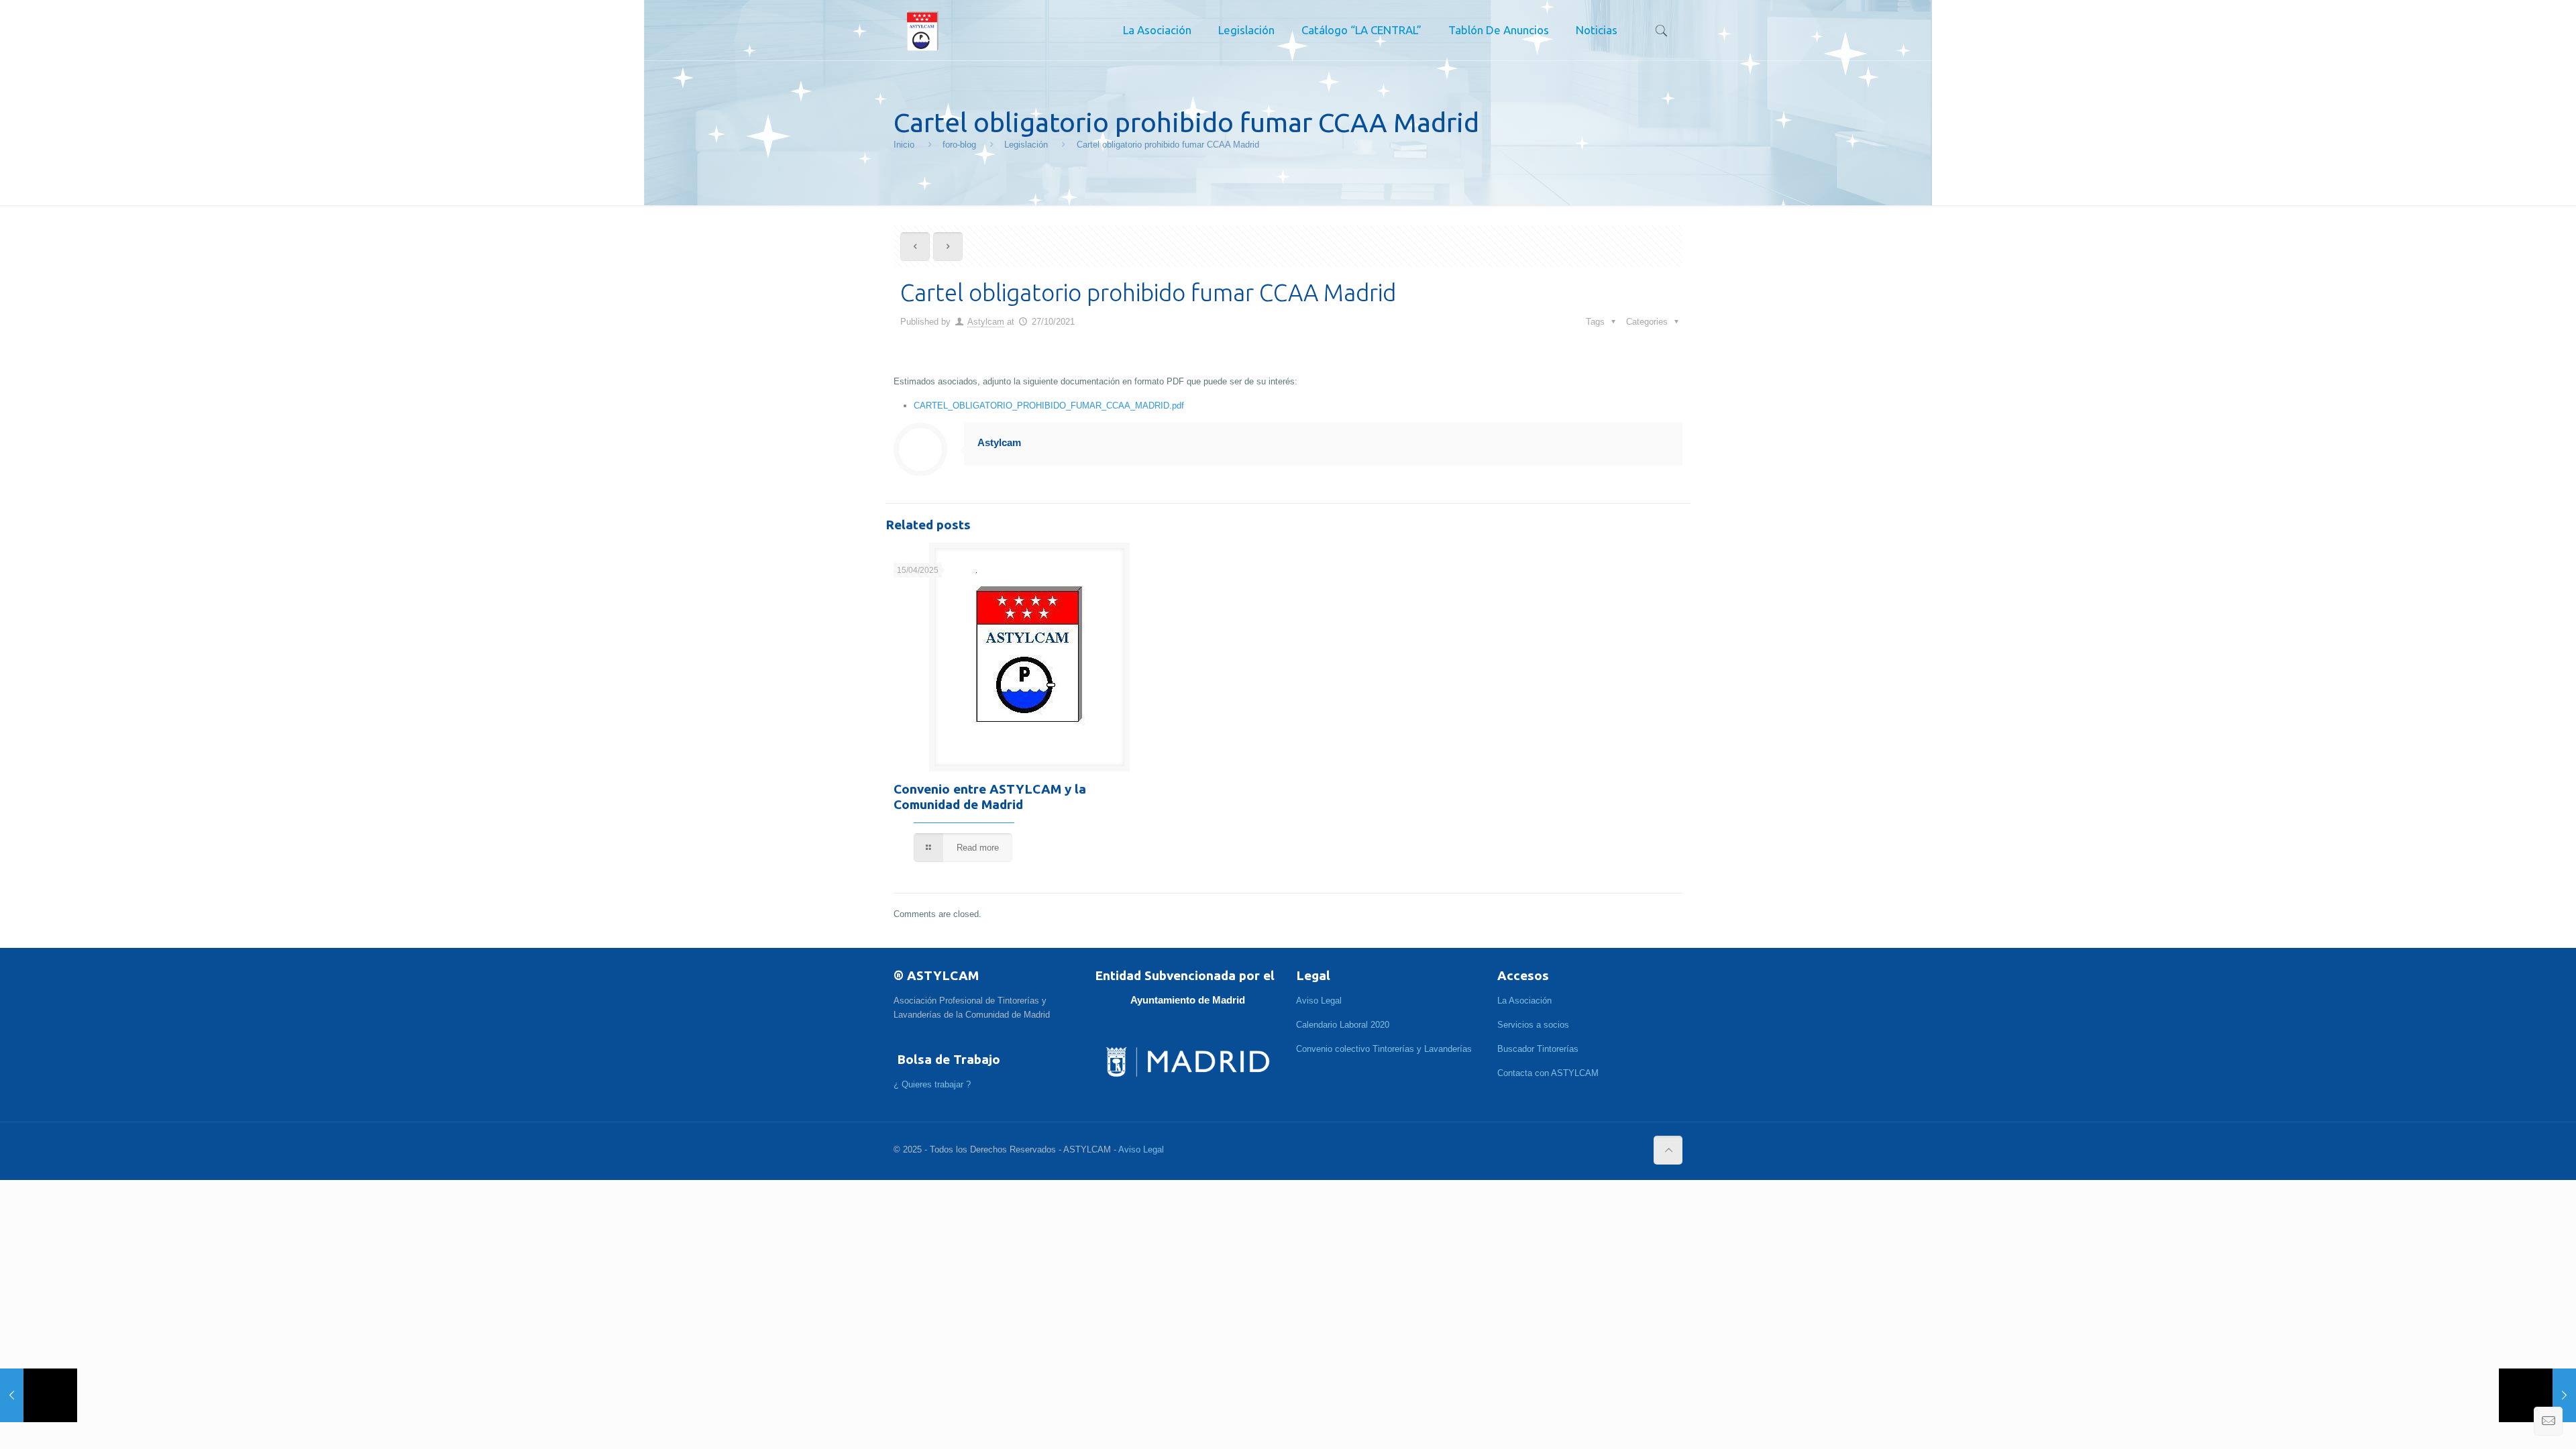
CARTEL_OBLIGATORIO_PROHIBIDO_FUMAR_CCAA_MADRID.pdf (1049, 406)
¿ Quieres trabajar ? (932, 1084)
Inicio (904, 145)
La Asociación (1524, 1001)
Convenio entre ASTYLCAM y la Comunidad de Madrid (990, 797)
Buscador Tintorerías (1538, 1049)
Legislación (1026, 145)
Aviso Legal (1319, 1001)
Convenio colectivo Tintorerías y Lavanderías (1384, 1049)
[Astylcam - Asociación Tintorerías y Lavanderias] (923, 30)
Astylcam (986, 322)
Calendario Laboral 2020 (1343, 1025)
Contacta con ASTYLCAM (1548, 1073)
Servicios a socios (1533, 1025)
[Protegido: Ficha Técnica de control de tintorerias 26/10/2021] (39, 1395)
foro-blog (959, 145)
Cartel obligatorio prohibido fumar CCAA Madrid (1168, 145)
